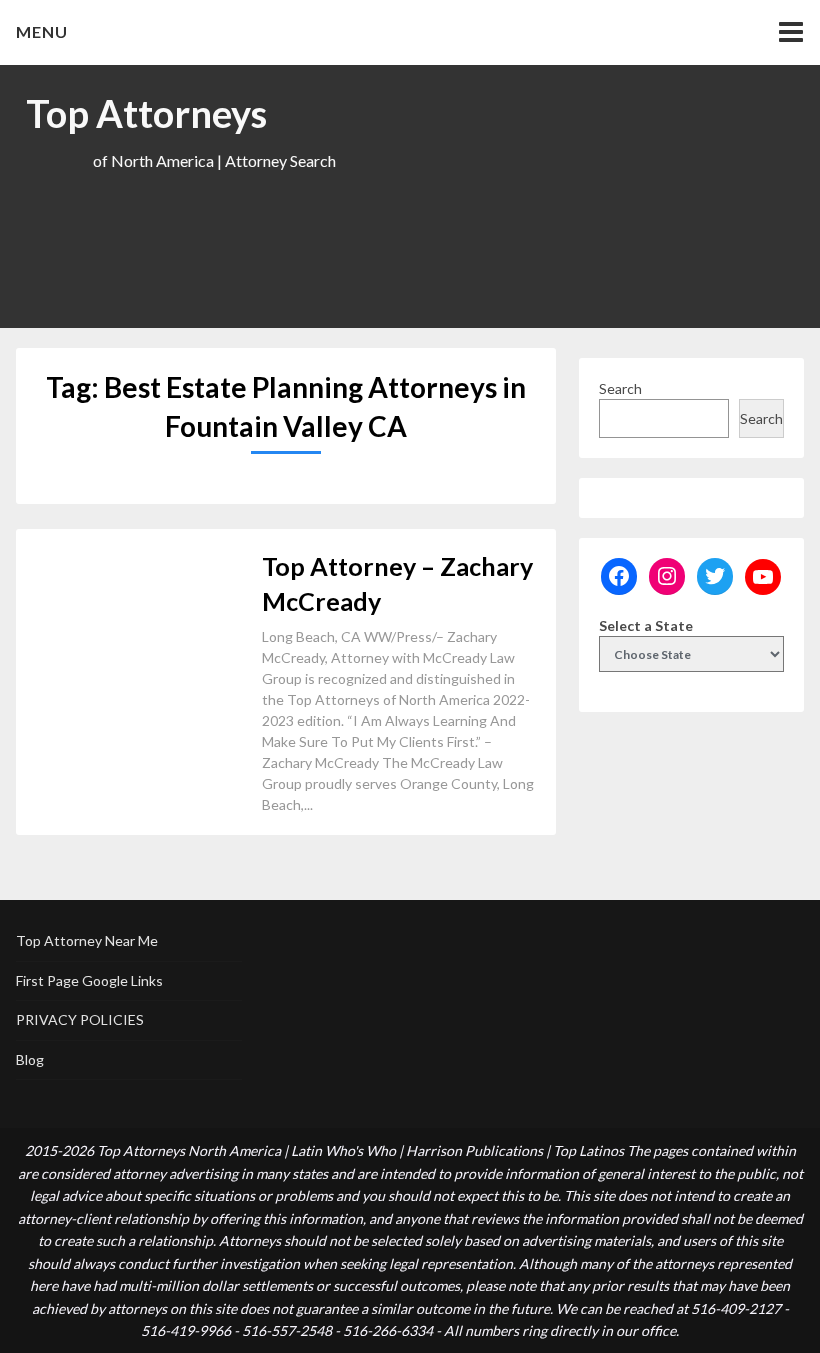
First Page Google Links (89, 980)
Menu (42, 31)
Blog (30, 1059)
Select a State (646, 625)
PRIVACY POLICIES (80, 1019)
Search (620, 388)
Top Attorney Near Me (87, 940)
